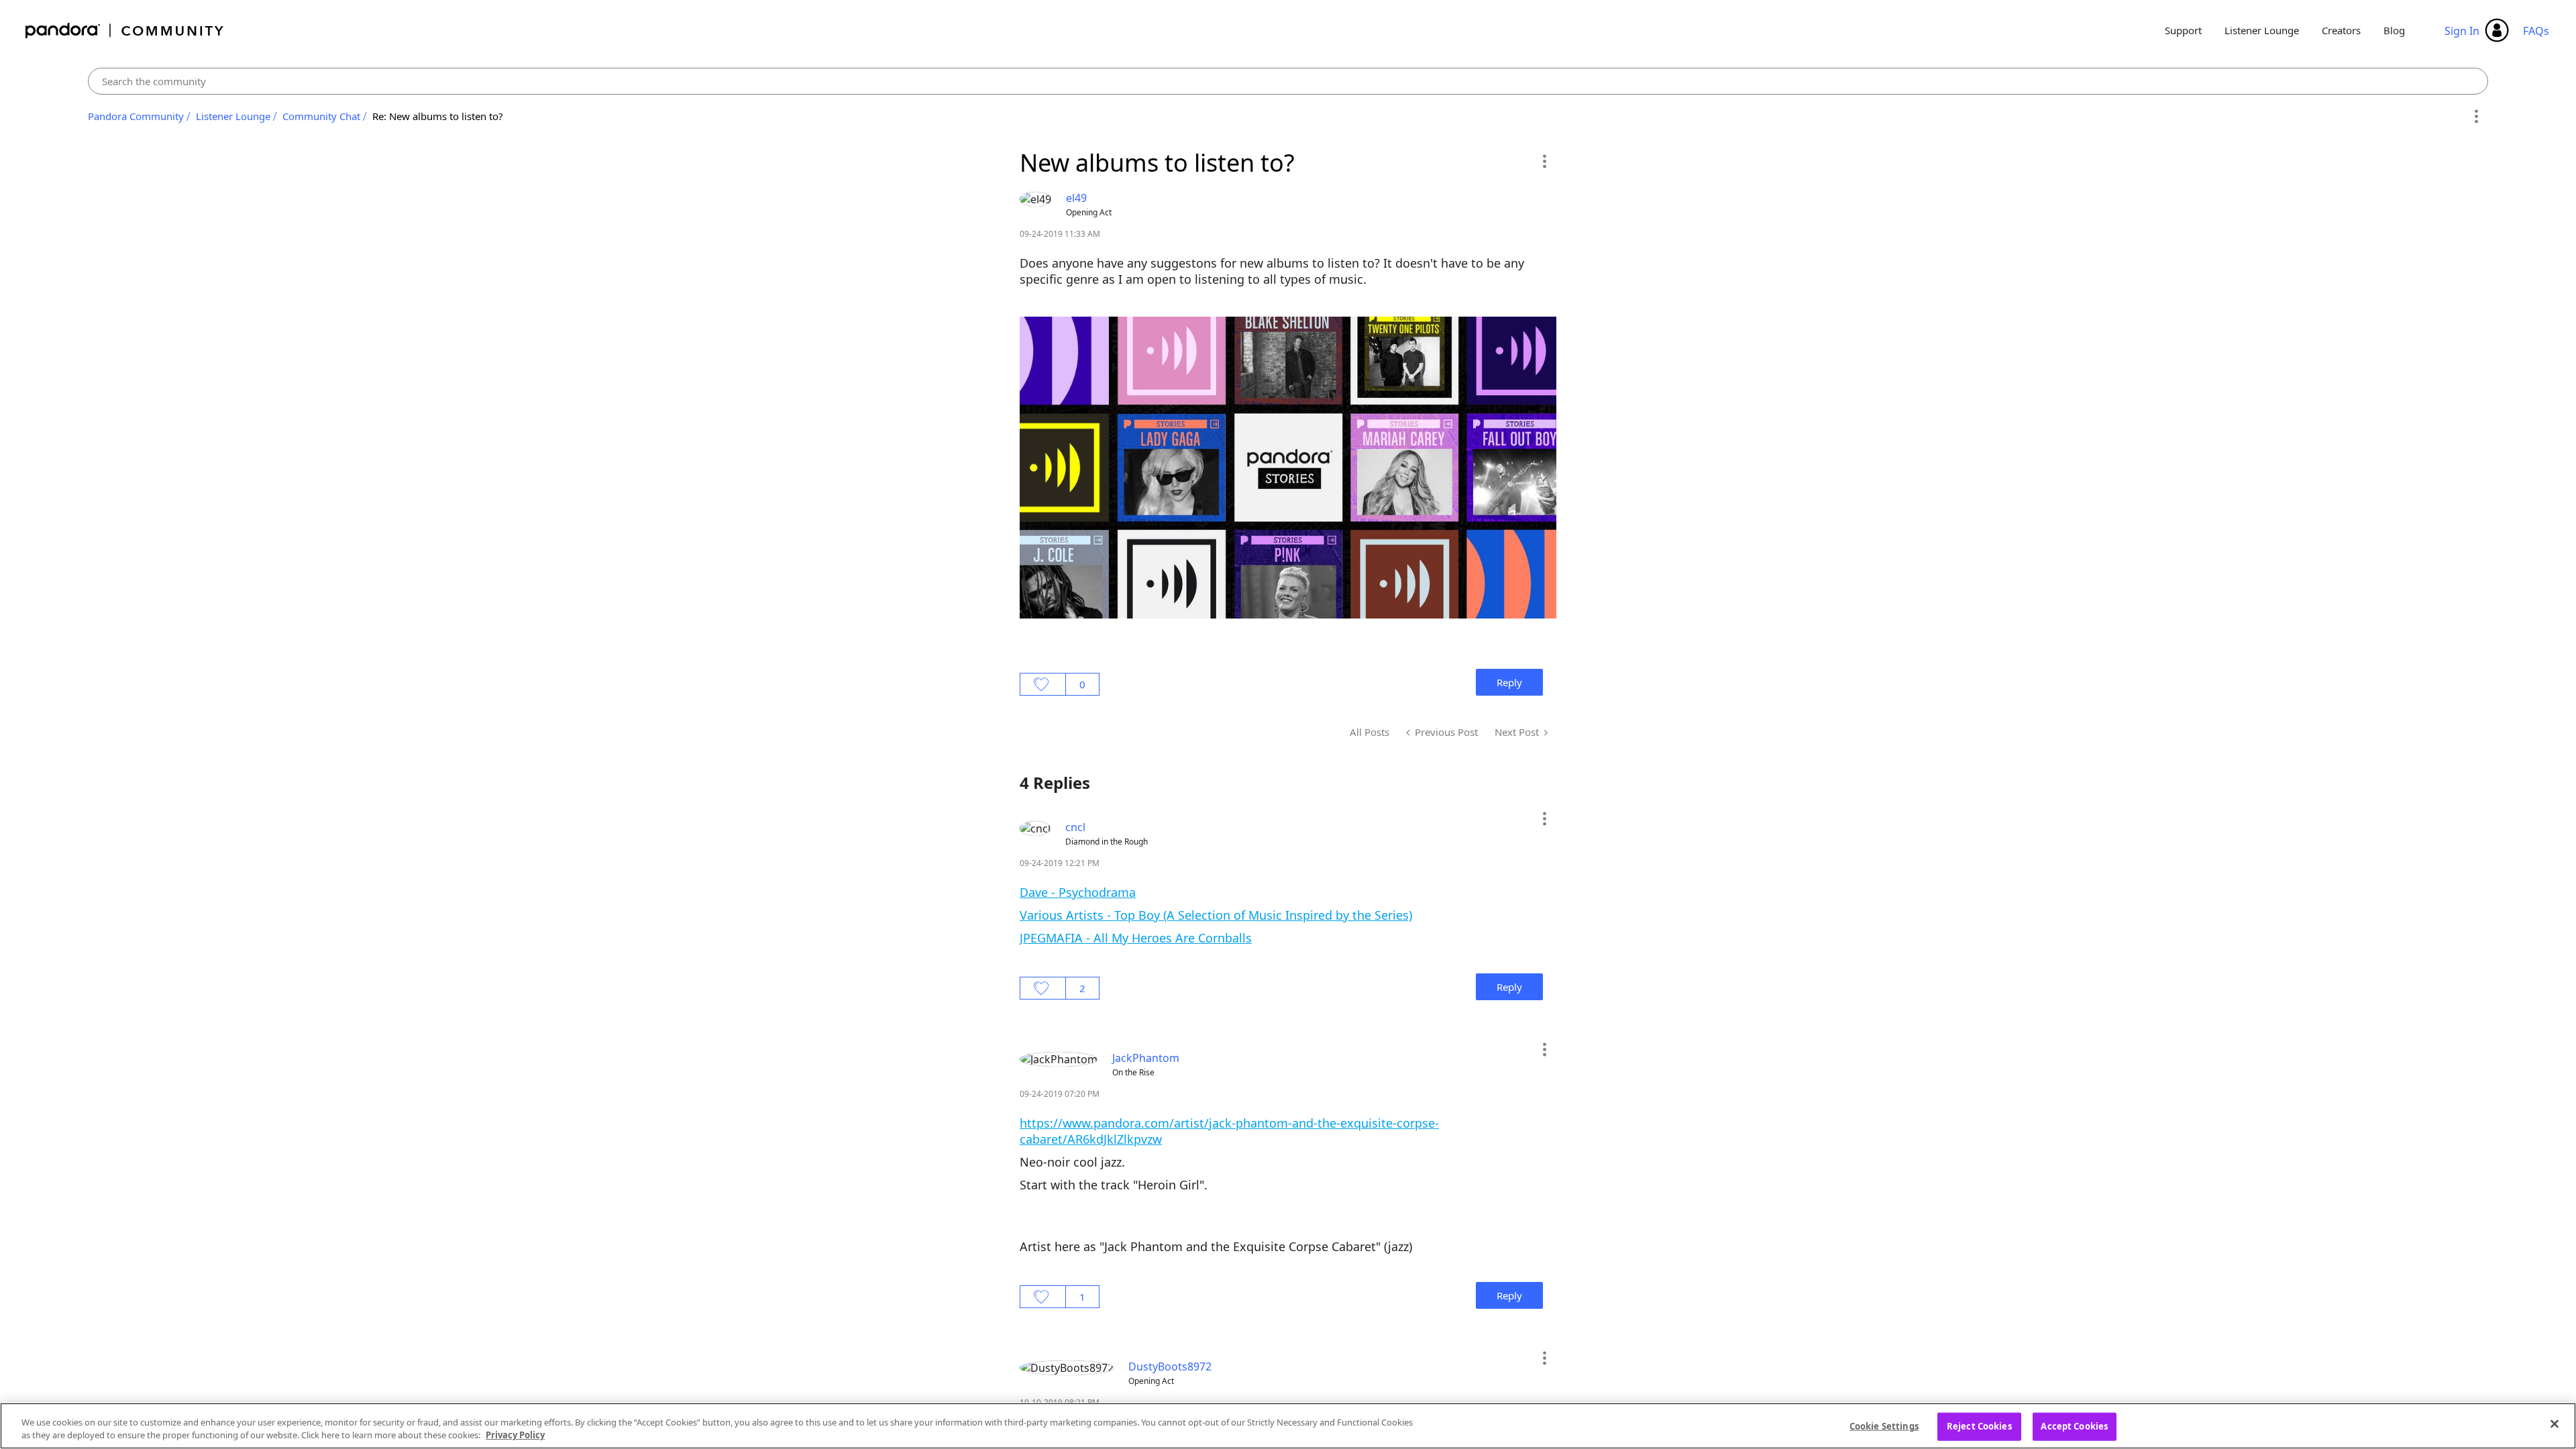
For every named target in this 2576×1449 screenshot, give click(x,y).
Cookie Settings (1884, 1426)
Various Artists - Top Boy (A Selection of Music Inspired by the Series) (1216, 915)
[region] (1288, 1426)
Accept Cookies (2074, 1426)
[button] (1544, 161)
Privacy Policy (515, 1435)
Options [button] (2476, 117)
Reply (1509, 682)
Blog (2394, 30)
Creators (2341, 30)
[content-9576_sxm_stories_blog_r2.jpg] (1288, 468)
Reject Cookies (1979, 1426)
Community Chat (321, 116)
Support (2183, 30)
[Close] (2555, 1424)
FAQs (2536, 31)
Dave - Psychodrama (1078, 892)
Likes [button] (1043, 684)
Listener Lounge (2262, 30)
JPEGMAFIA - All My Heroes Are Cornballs (1136, 938)
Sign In (2462, 31)
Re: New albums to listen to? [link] (438, 116)
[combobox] (1288, 81)
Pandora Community (125, 31)
